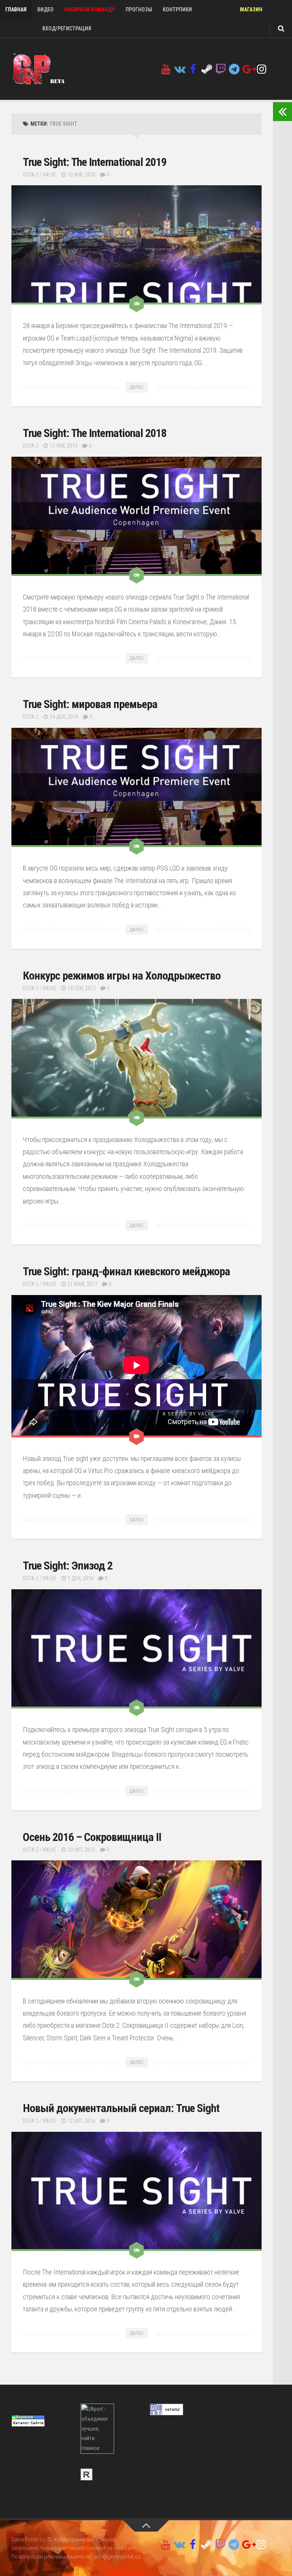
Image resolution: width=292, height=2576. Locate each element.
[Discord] (275, 70)
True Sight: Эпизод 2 (68, 1566)
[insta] (262, 69)
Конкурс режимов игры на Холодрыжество (122, 976)
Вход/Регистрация (67, 28)
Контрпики (177, 9)
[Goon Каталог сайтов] (167, 2414)
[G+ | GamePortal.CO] (248, 69)
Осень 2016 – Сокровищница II (92, 1837)
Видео (45, 9)
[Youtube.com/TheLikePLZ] (166, 69)
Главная (16, 9)
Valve (49, 175)
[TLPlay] (221, 69)
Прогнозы (139, 9)
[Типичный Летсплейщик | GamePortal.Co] (179, 69)
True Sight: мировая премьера (90, 704)
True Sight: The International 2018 (95, 433)
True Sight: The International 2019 (95, 162)
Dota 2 (31, 175)
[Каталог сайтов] (86, 2478)
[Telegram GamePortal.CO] (234, 69)
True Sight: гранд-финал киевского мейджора (126, 1271)
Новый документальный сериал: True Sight (121, 2108)
